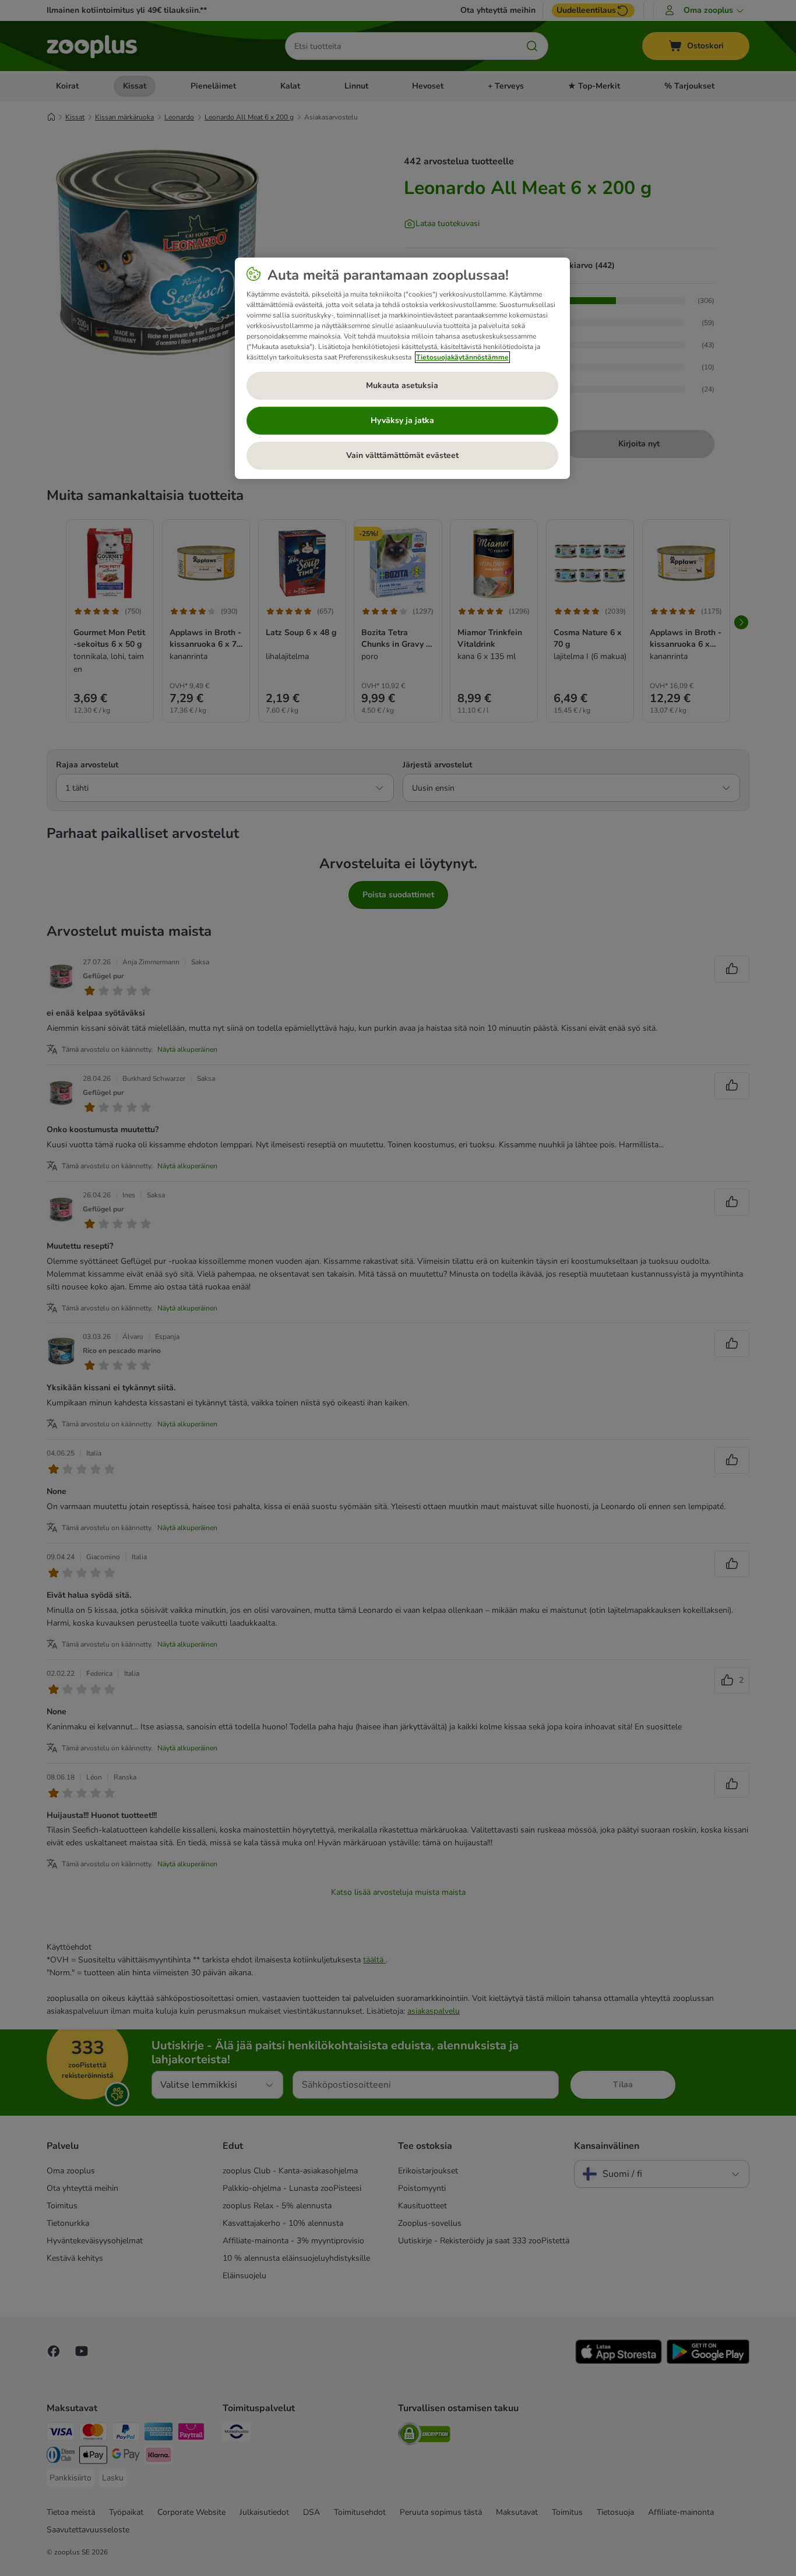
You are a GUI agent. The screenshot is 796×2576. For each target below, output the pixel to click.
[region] (402, 368)
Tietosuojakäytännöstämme (462, 357)
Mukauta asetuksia (402, 385)
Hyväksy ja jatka (402, 420)
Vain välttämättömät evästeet (402, 455)
